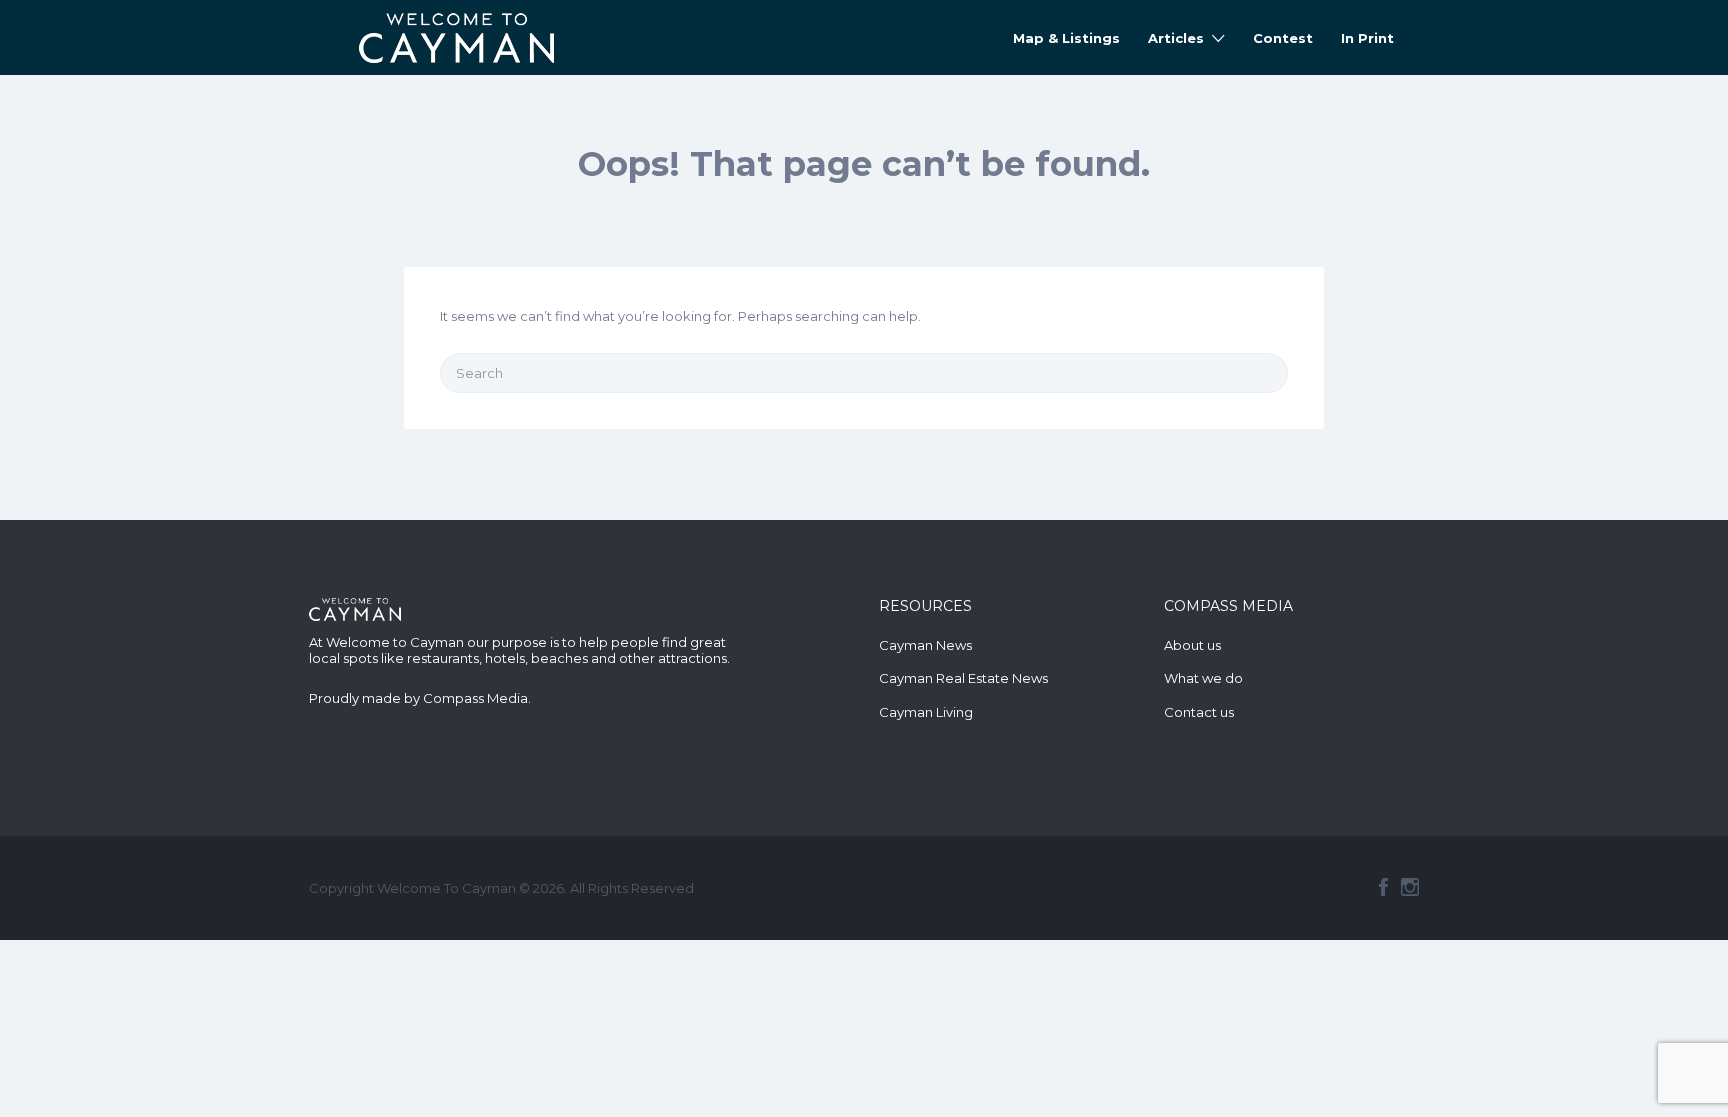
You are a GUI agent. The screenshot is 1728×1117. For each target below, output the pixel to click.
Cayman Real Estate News (963, 678)
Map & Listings (1066, 38)
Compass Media (475, 698)
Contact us (1199, 712)
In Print (1367, 38)
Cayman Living (926, 712)
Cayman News (925, 645)
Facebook (1383, 887)
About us (1192, 645)
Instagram (1410, 887)
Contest (1283, 38)
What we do (1203, 678)
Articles (1176, 38)
